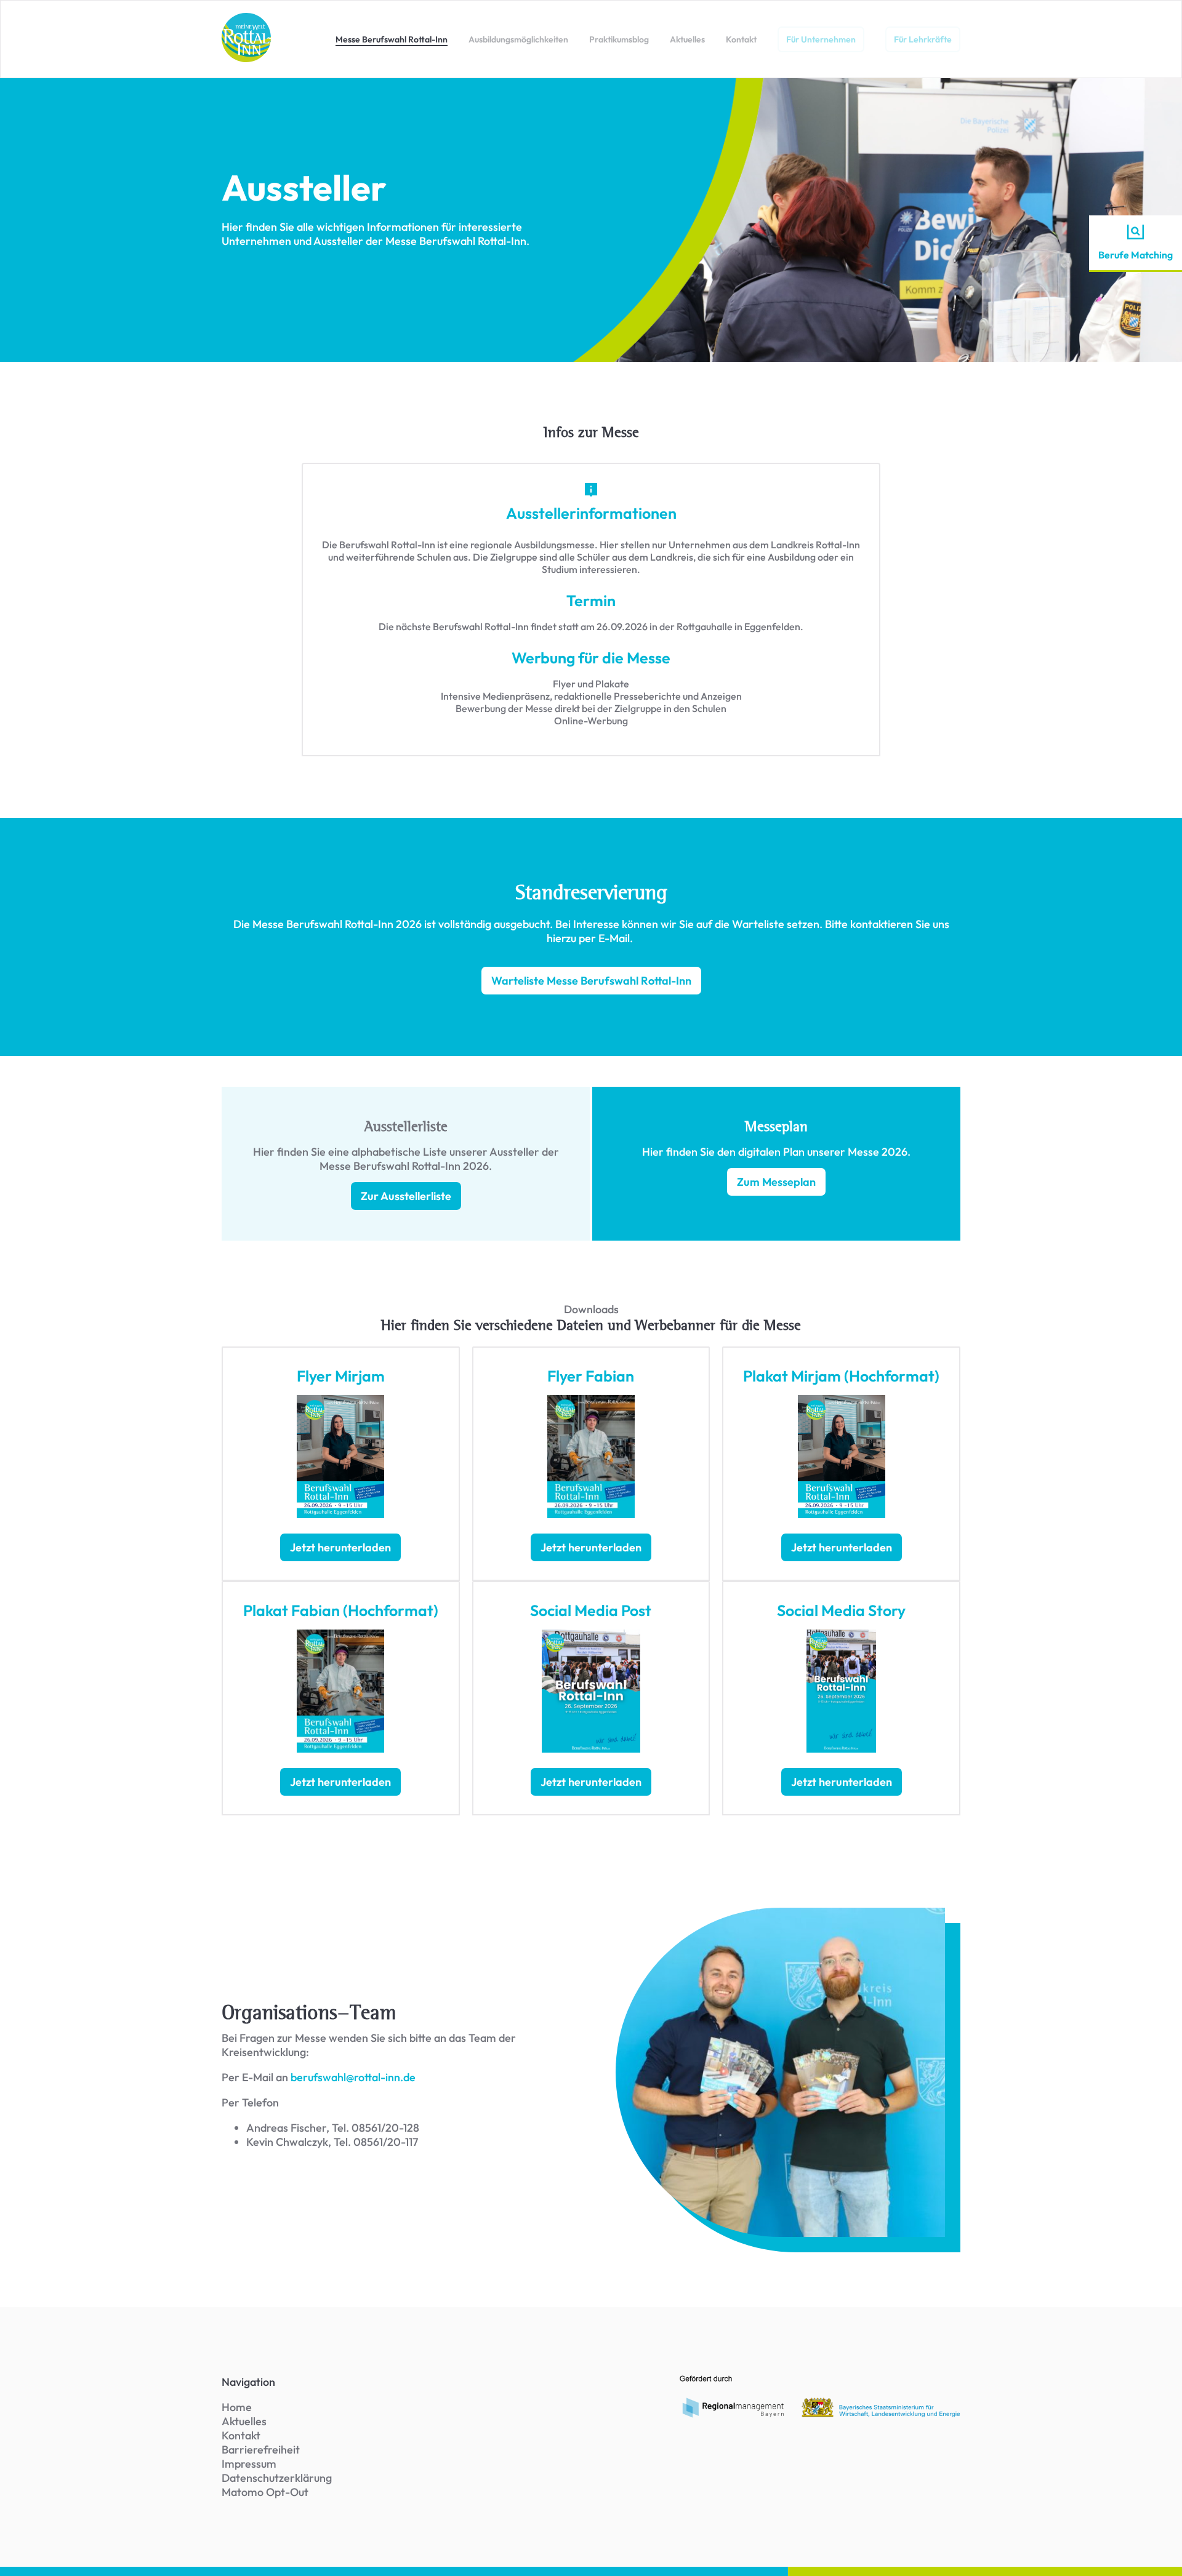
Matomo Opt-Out (265, 2492)
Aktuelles (687, 39)
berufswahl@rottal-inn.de (352, 2077)
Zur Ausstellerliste (406, 1196)
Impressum (249, 2464)
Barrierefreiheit (261, 2450)
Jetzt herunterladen (340, 1547)
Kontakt (741, 39)
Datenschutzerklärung (277, 2478)
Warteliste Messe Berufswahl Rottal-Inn (591, 981)
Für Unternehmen (821, 39)
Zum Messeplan (776, 1182)
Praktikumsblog (619, 39)
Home (237, 2407)
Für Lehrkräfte (923, 39)
